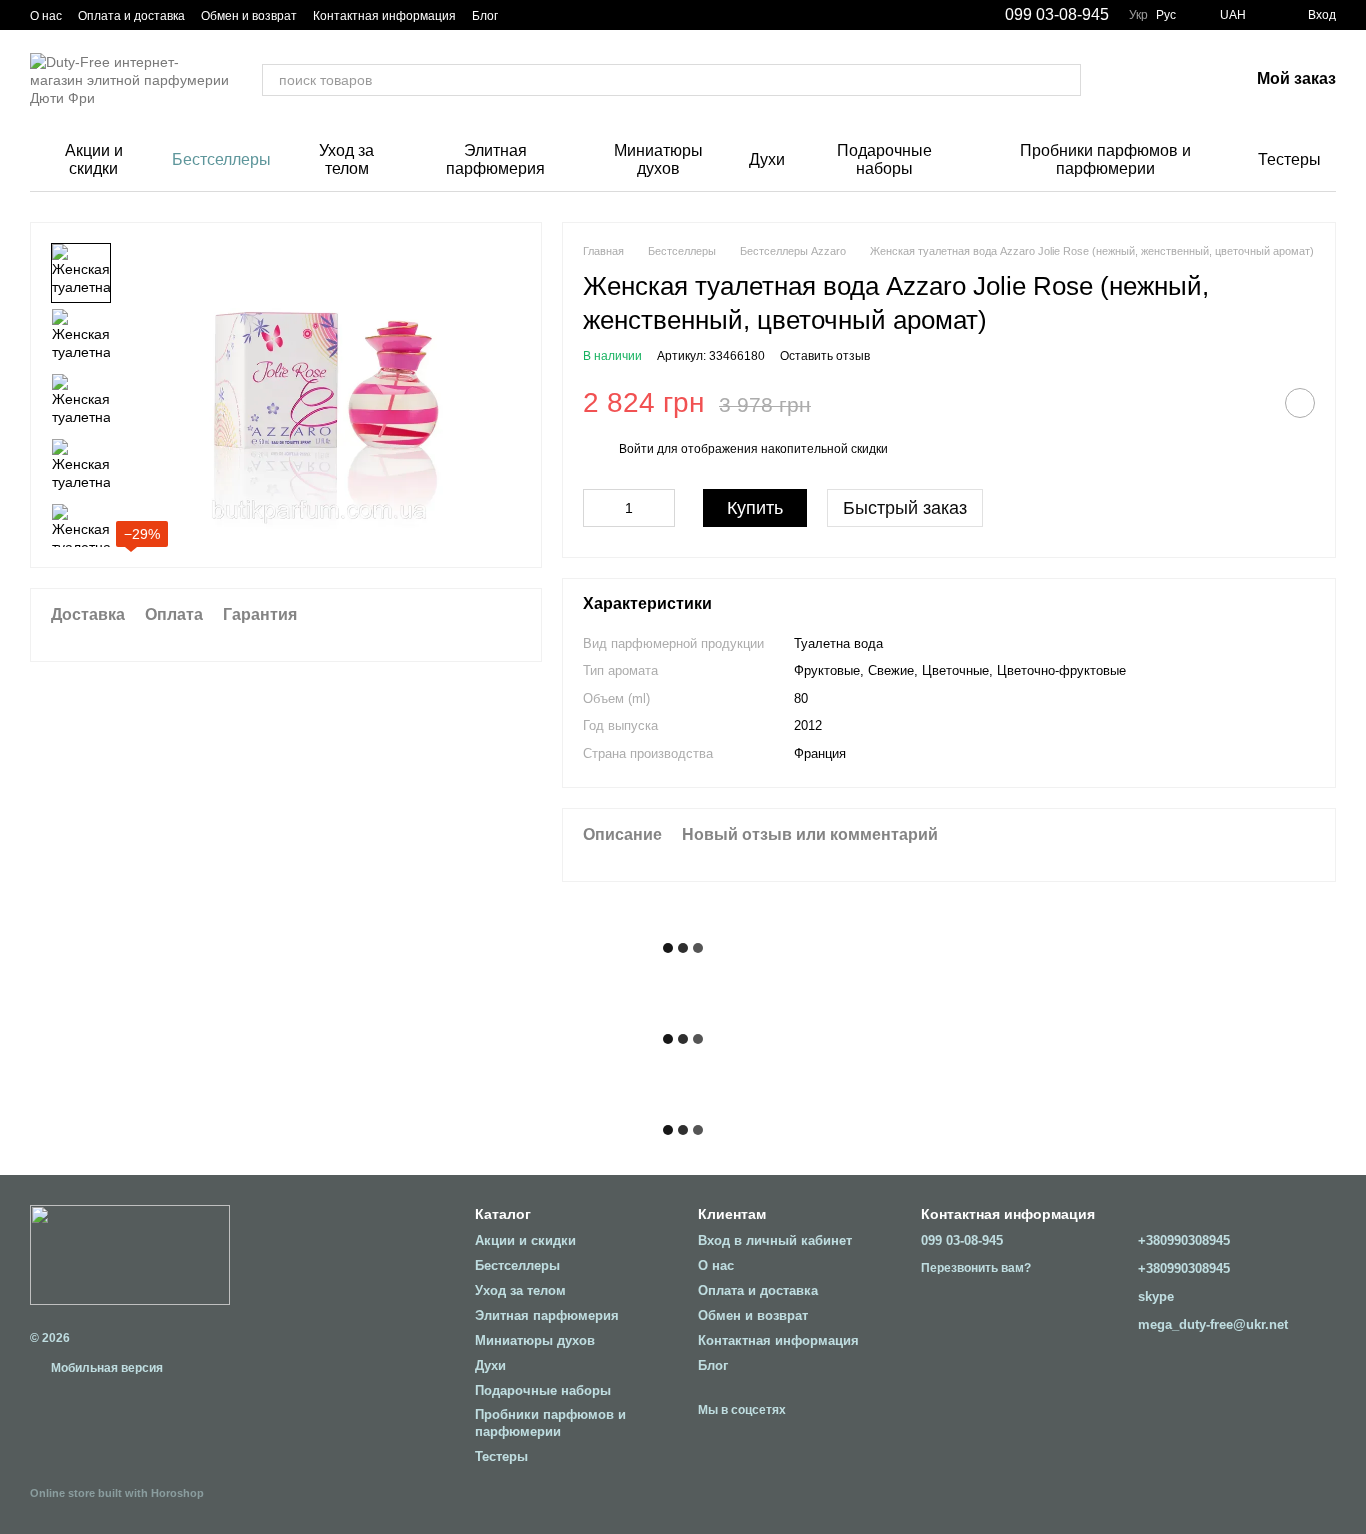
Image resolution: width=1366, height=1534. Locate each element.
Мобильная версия (105, 1368)
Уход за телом (346, 159)
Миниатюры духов (658, 159)
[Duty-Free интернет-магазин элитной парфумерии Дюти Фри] (130, 1254)
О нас (46, 16)
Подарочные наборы (884, 159)
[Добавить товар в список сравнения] (1250, 403)
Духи (767, 159)
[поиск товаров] (1065, 80)
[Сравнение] (1129, 80)
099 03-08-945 (1057, 15)
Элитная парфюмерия (495, 159)
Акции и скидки (94, 159)
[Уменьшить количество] (598, 508)
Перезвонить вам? (976, 1268)
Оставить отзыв (825, 356)
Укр (1138, 15)
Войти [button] (636, 449)
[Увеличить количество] (660, 508)
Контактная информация (384, 16)
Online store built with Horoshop (117, 1493)
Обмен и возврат (249, 16)
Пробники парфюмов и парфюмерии (1105, 159)
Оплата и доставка (131, 16)
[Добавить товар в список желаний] (1300, 403)
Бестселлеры (221, 159)
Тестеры (1289, 159)
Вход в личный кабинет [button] (775, 1240)
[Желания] (1181, 80)
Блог (485, 16)
